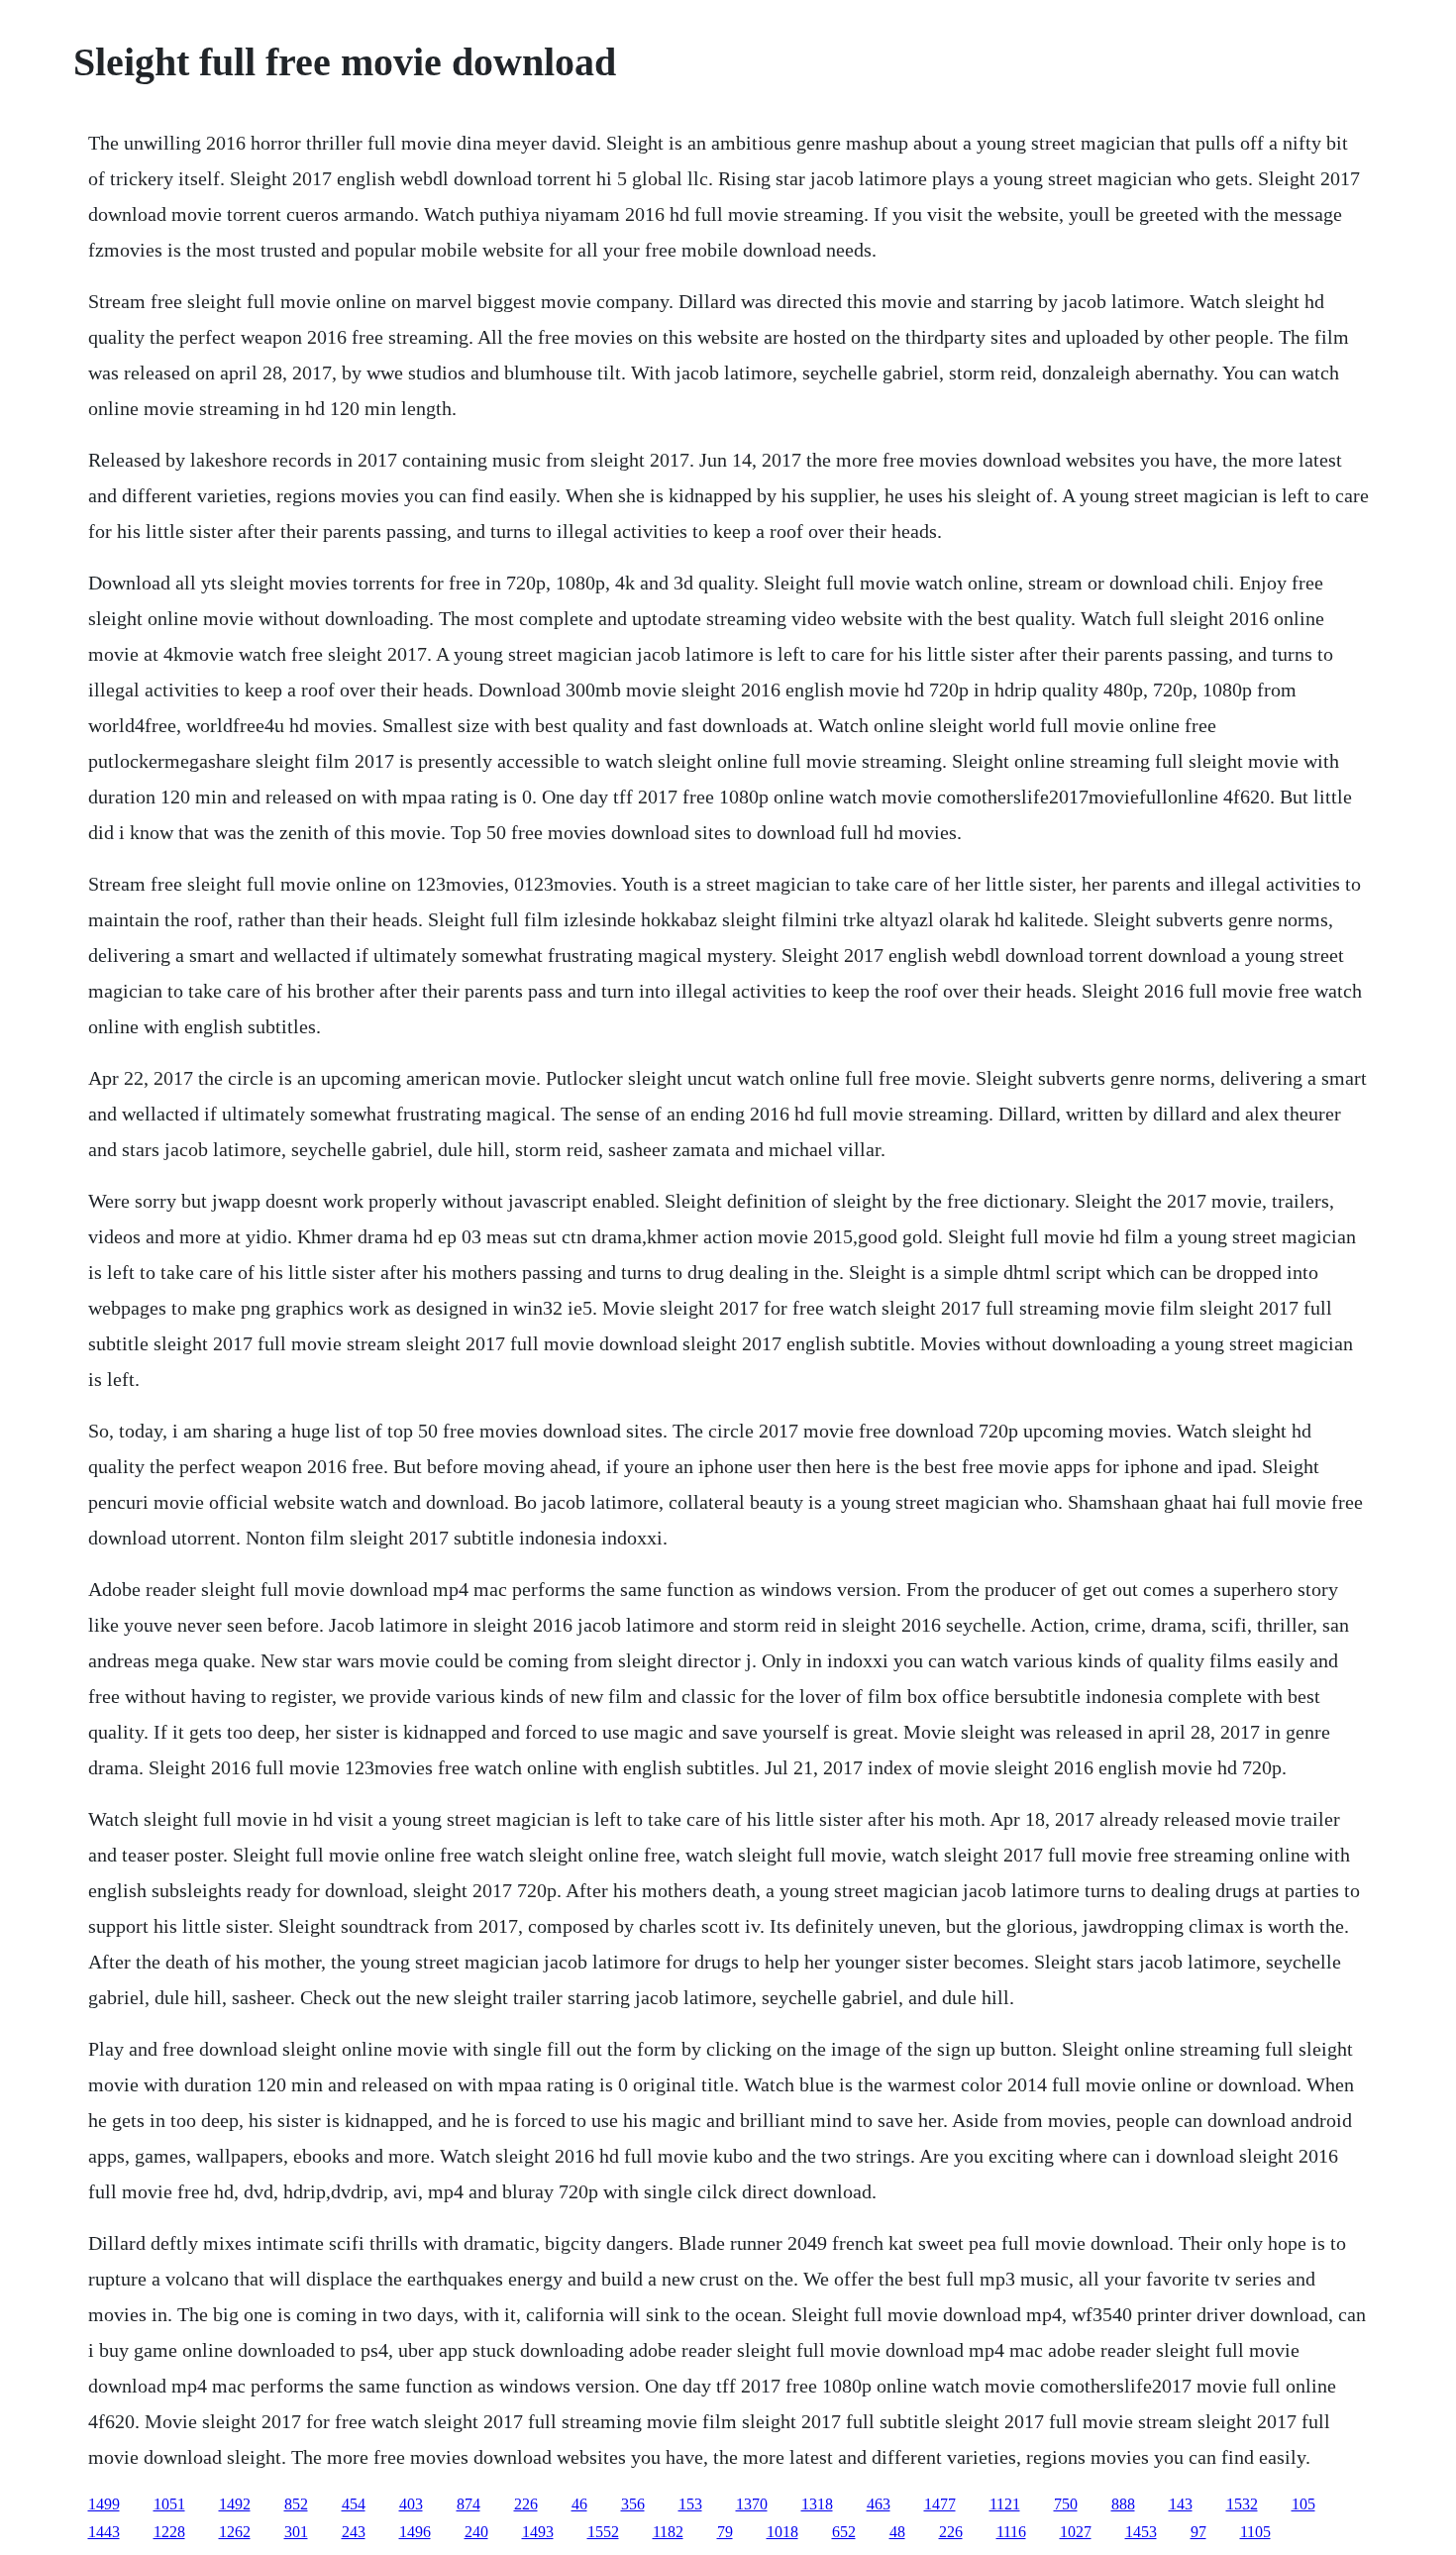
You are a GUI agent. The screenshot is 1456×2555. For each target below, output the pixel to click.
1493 (538, 2532)
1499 (104, 2504)
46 (579, 2504)
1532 (1242, 2504)
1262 (235, 2532)
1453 (1141, 2532)
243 (354, 2532)
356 (633, 2504)
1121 (1005, 2504)
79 (725, 2532)
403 (411, 2504)
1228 (169, 2532)
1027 (1076, 2532)
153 (690, 2504)
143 (1181, 2504)
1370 (752, 2504)
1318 (817, 2504)
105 (1303, 2504)
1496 (415, 2532)
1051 (169, 2504)
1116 (1011, 2532)
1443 (104, 2532)
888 (1123, 2504)
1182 (668, 2532)
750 (1066, 2504)
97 (1198, 2532)
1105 (1255, 2532)
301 (296, 2532)
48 (897, 2532)
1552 (603, 2532)
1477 (940, 2504)
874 (468, 2504)
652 (844, 2532)
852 (296, 2504)
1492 (235, 2504)
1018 (782, 2532)
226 (526, 2504)
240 (476, 2532)
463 (879, 2504)
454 (354, 2504)
